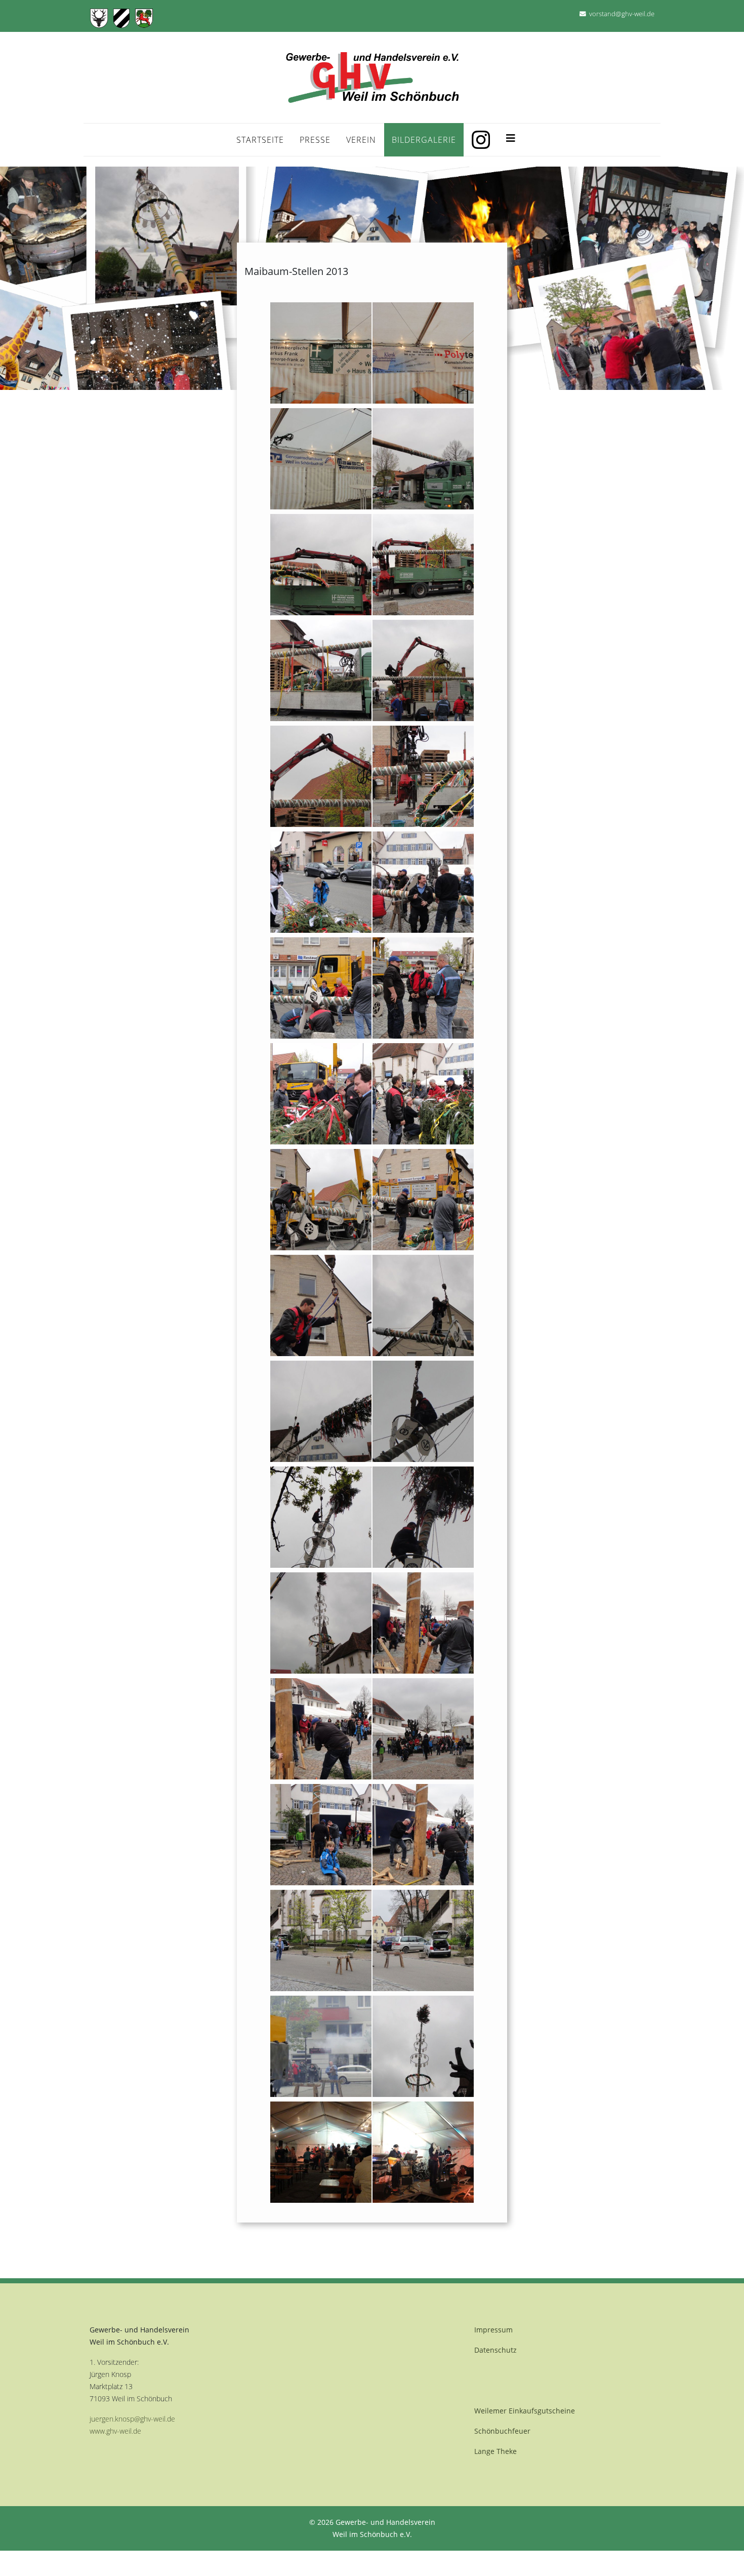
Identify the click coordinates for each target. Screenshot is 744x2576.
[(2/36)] (423, 353)
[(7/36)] (321, 670)
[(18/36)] (423, 1200)
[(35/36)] (321, 2152)
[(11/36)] (321, 882)
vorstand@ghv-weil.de (622, 14)
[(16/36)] (423, 1094)
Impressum (493, 2330)
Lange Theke (495, 2451)
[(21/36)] (321, 1411)
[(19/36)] (321, 1305)
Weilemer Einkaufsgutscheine (525, 2411)
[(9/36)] (321, 776)
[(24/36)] (423, 1517)
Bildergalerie (424, 140)
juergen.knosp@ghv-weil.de (132, 2419)
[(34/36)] (423, 2046)
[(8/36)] (423, 670)
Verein (361, 140)
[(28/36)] (423, 1729)
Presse (315, 140)
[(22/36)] (423, 1411)
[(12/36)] (423, 882)
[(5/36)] (321, 565)
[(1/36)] (321, 353)
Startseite (260, 140)
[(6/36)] (423, 565)
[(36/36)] (423, 2152)
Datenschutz (495, 2350)
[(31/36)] (321, 1940)
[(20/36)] (423, 1305)
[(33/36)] (321, 2046)
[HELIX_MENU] (511, 136)
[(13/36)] (321, 988)
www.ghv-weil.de (115, 2431)
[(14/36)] (423, 988)
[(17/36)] (321, 1200)
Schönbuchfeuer (502, 2431)
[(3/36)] (321, 459)
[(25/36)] (321, 1623)
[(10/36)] (423, 776)
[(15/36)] (321, 1094)
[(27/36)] (321, 1729)
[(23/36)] (321, 1517)
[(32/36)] (423, 1940)
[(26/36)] (423, 1623)
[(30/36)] (423, 1835)
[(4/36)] (423, 459)
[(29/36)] (321, 1835)
